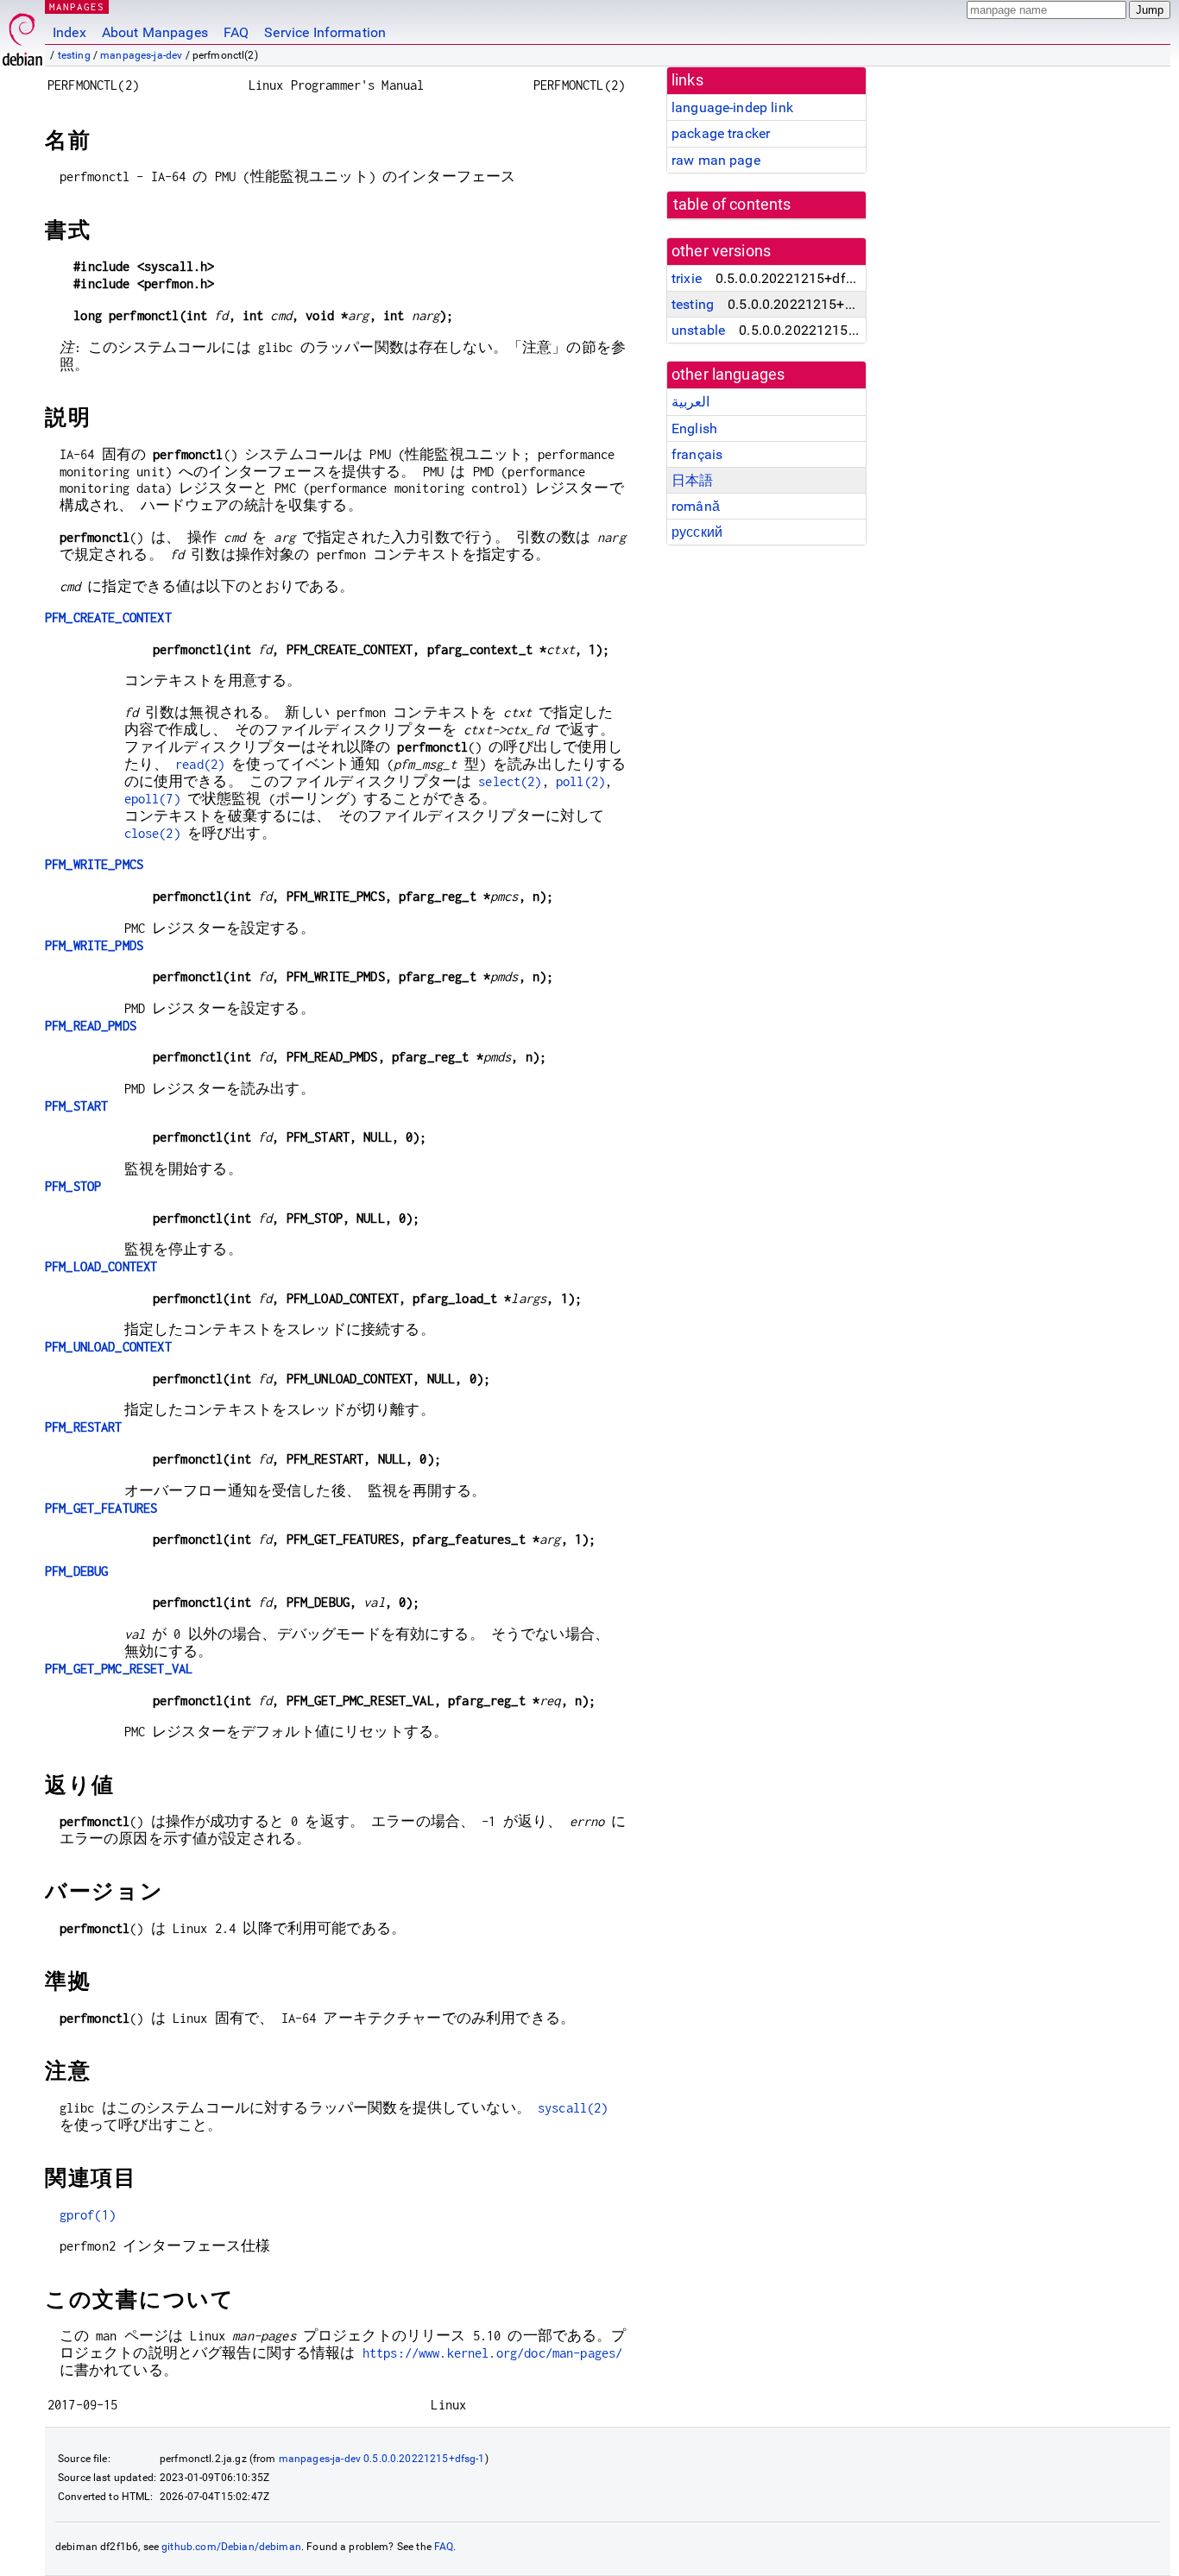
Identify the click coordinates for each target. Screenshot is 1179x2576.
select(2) (510, 781)
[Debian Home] (22, 35)
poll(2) (580, 781)
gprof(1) (88, 2215)
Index (69, 32)
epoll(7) (152, 799)
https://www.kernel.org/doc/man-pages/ (493, 2353)
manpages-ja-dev (141, 55)
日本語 (692, 480)
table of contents (732, 205)
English (694, 428)
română (696, 506)
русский (697, 532)
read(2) (200, 764)
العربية (690, 402)
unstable (698, 330)
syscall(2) (573, 2108)
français (697, 454)
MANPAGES (77, 6)
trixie (687, 278)
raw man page (716, 160)
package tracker (721, 133)
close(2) (152, 833)
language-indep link (732, 107)
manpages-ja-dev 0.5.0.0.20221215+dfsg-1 (382, 2459)
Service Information (325, 32)
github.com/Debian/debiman (231, 2547)
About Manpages (155, 32)
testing (74, 55)
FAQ (236, 32)
